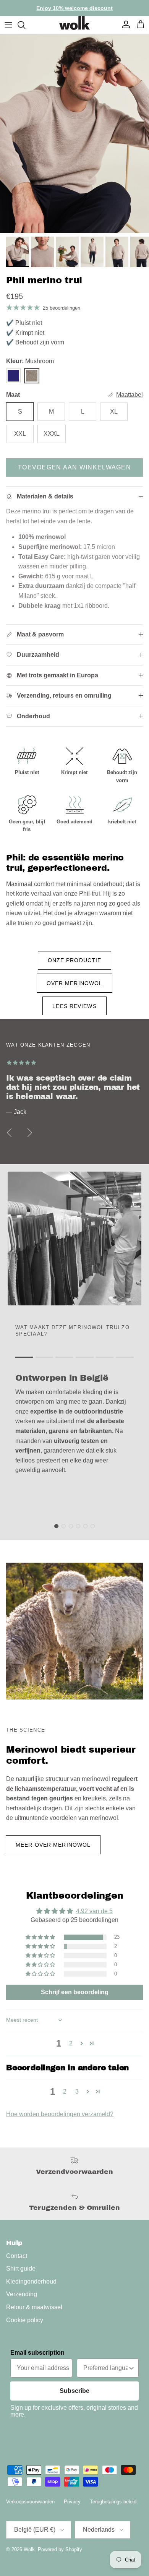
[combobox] (105, 2368)
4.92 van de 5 (94, 1911)
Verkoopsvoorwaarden (30, 2502)
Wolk (29, 2549)
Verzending (22, 2294)
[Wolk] (74, 23)
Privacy (72, 2502)
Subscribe (74, 2391)
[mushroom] (32, 376)
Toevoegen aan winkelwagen (74, 467)
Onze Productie (75, 960)
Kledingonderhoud (31, 2281)
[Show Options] (131, 2368)
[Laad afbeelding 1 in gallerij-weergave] (74, 133)
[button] (41, 1937)
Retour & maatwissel (34, 2307)
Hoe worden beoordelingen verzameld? (60, 2114)
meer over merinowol (53, 1845)
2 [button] (71, 2043)
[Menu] (8, 25)
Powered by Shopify (60, 2549)
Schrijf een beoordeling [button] (75, 1992)
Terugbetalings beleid (113, 2502)
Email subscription (37, 2353)
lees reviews (74, 1006)
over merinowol (75, 983)
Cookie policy (25, 2320)
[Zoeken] (25, 25)
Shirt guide (21, 2268)
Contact (17, 2256)
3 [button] (77, 2091)
